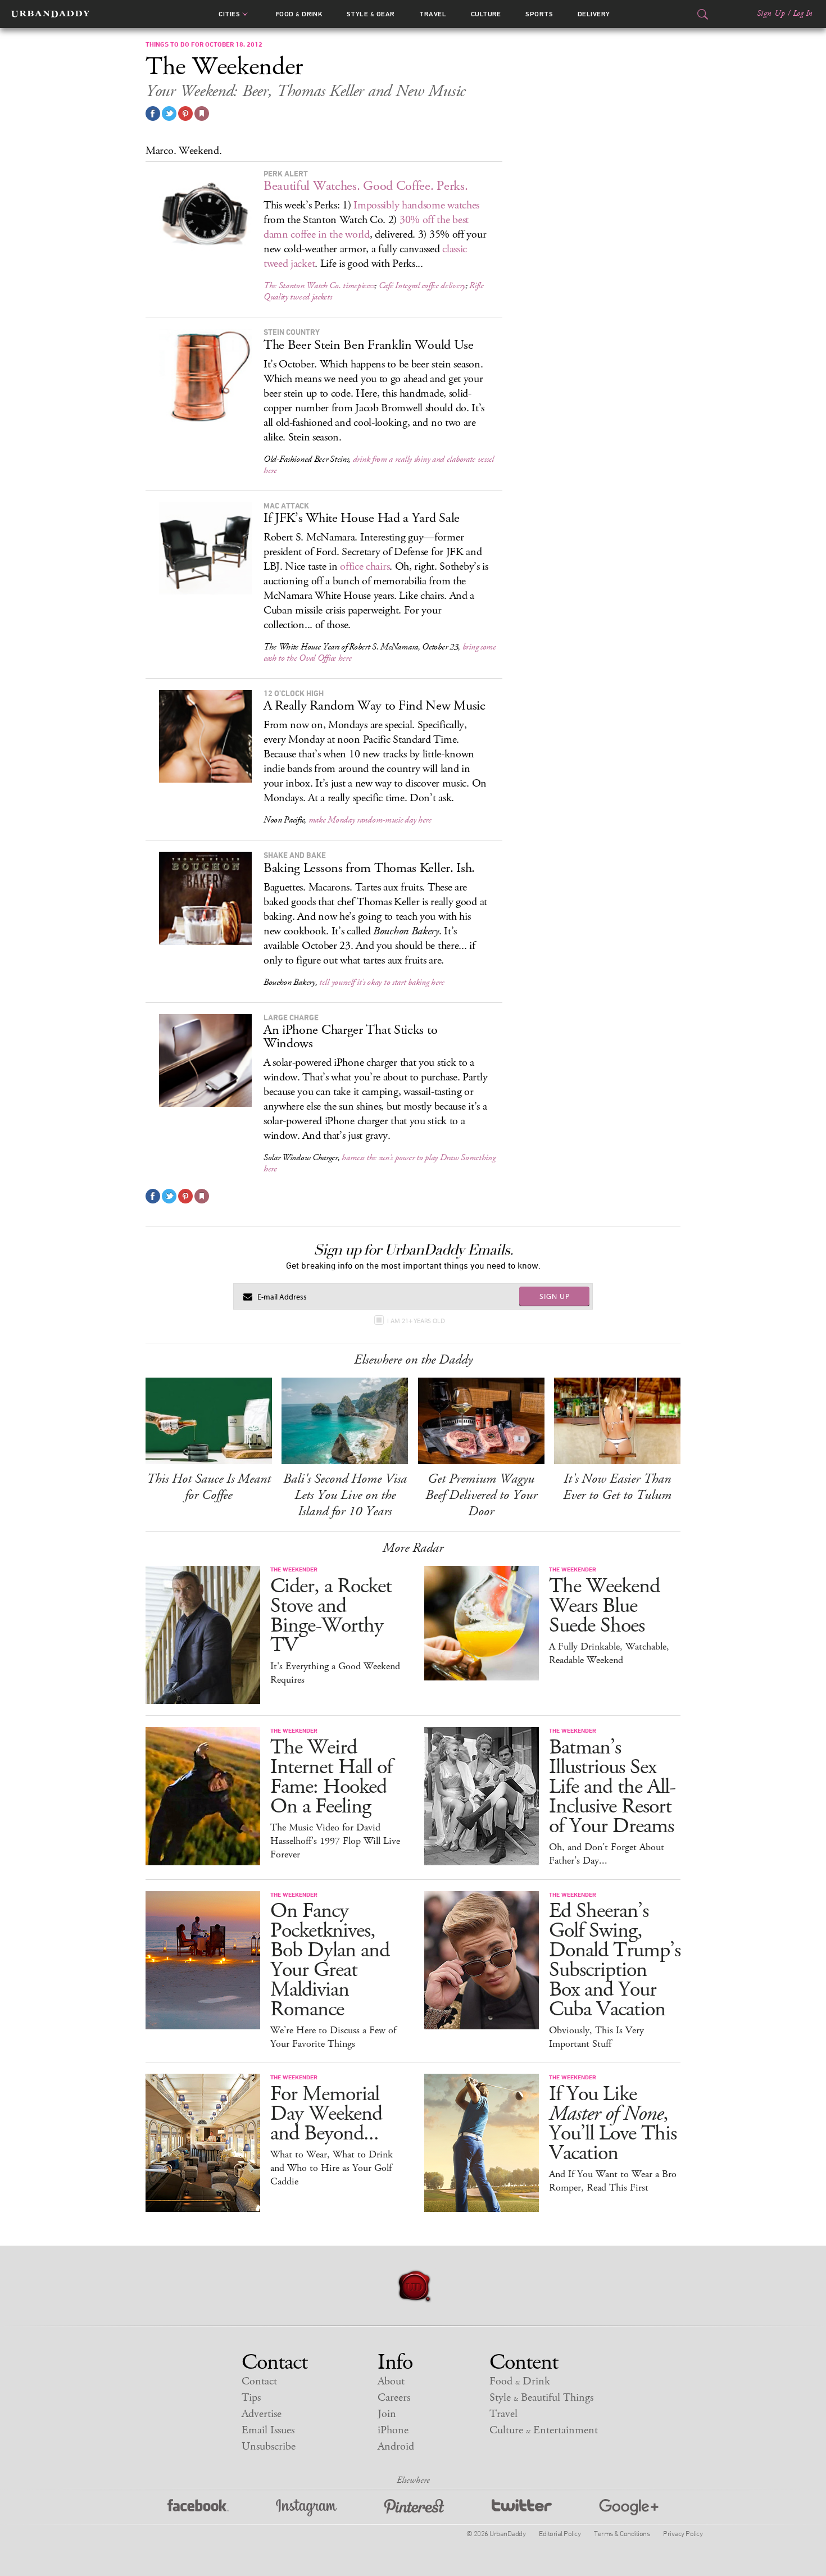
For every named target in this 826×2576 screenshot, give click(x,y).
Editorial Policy (560, 2533)
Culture (486, 14)
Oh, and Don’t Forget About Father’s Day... (607, 1854)
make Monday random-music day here (370, 820)
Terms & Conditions (622, 2533)
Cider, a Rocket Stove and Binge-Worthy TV (331, 1616)
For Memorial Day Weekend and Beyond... (326, 2114)
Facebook (198, 2508)
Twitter (522, 2508)
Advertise (262, 2414)
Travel (433, 14)
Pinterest (414, 2508)
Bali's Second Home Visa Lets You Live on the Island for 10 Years (345, 1495)
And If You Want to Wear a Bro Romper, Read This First (613, 2181)
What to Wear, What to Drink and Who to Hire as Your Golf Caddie (332, 2168)
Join (387, 2414)
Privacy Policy (683, 2533)
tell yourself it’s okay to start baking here (382, 982)
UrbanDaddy (50, 14)
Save (185, 113)
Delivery (594, 14)
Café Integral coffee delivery (422, 286)
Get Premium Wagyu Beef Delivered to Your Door (481, 1495)
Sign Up (771, 13)
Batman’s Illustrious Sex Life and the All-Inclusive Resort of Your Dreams (612, 1787)
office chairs (365, 567)
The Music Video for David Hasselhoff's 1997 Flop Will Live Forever (335, 1841)
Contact (259, 2381)
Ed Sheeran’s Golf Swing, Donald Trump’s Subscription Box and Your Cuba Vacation (615, 1960)
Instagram (306, 2508)
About (391, 2381)
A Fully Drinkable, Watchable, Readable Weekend (609, 1653)
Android (396, 2446)
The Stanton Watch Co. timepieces (319, 286)
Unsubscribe (269, 2446)
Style (371, 14)
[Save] (202, 113)
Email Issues (268, 2430)
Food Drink (299, 14)
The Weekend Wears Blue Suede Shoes (604, 1606)
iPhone (393, 2430)
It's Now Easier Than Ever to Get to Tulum (617, 1487)
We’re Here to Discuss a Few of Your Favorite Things (333, 2037)
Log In (803, 13)
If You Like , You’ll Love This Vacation (613, 2124)
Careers (394, 2398)
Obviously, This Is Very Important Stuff (596, 2037)
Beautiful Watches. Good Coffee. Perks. (366, 186)
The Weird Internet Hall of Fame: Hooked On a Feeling (331, 1777)
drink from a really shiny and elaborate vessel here (379, 465)
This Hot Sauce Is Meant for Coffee (209, 1487)
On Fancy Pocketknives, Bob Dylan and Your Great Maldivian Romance (330, 1960)
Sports (539, 14)
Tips (251, 2398)
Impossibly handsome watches (416, 205)
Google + (629, 2508)
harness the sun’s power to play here (380, 1163)
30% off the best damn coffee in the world (366, 227)
